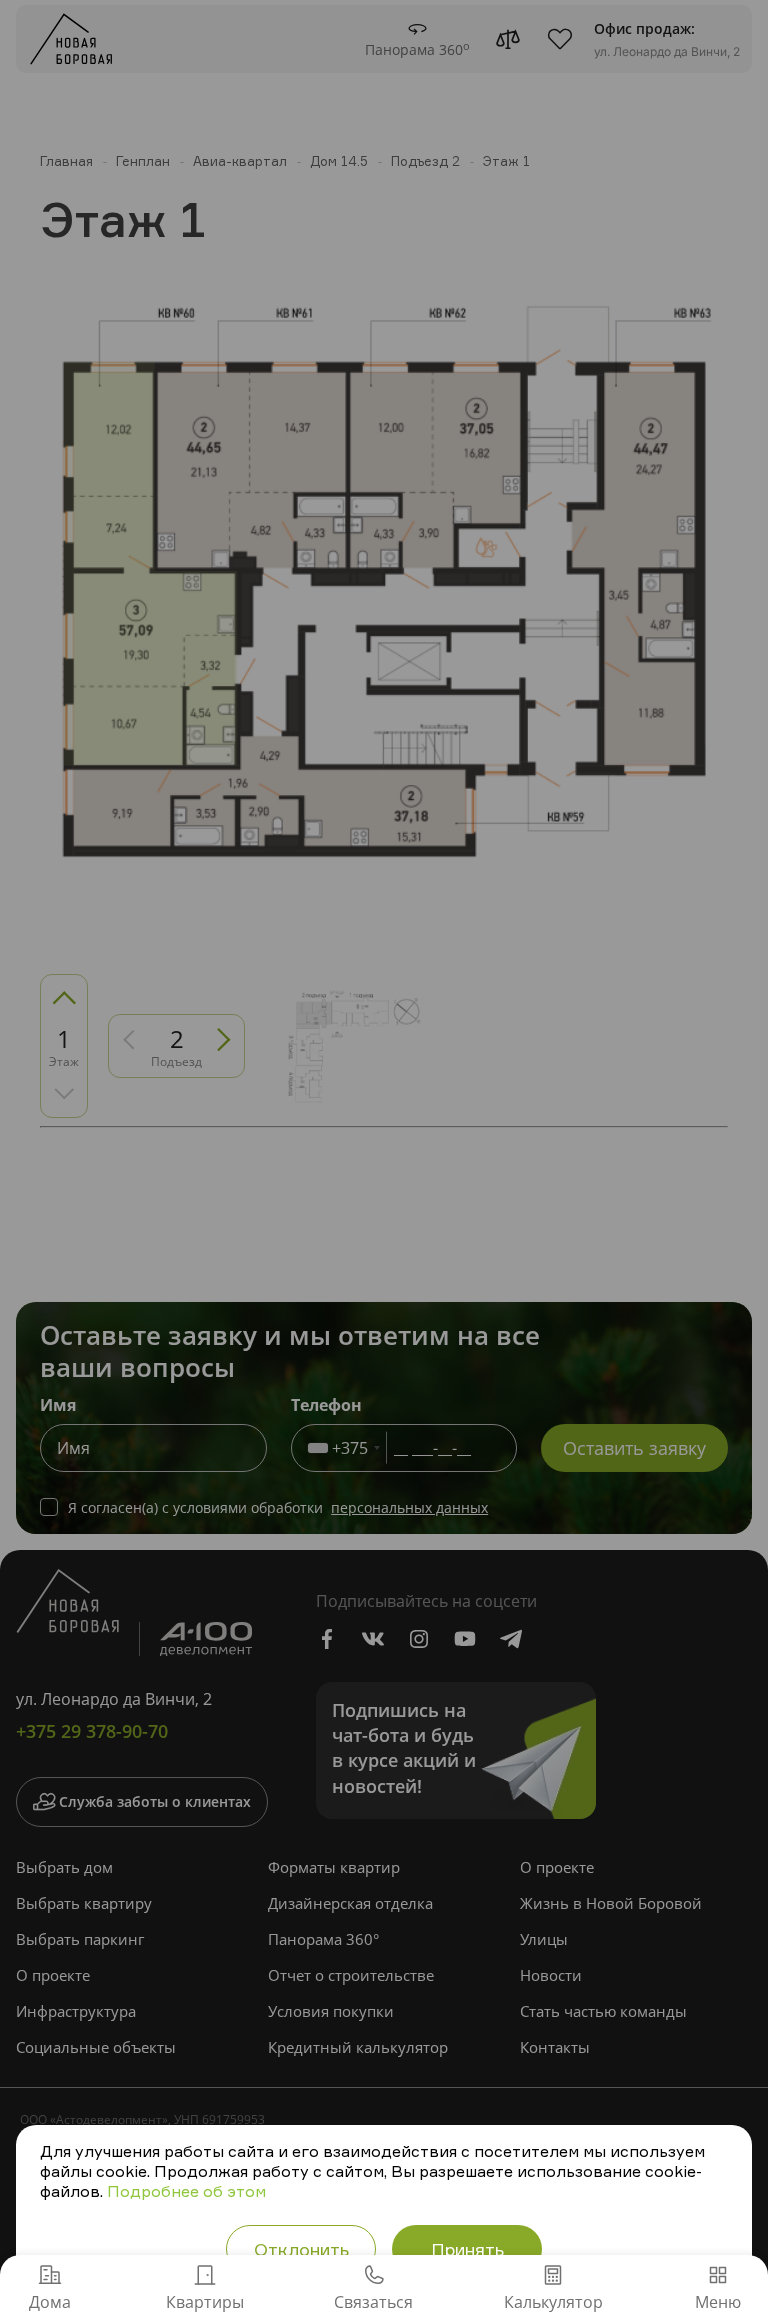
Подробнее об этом (186, 2191)
